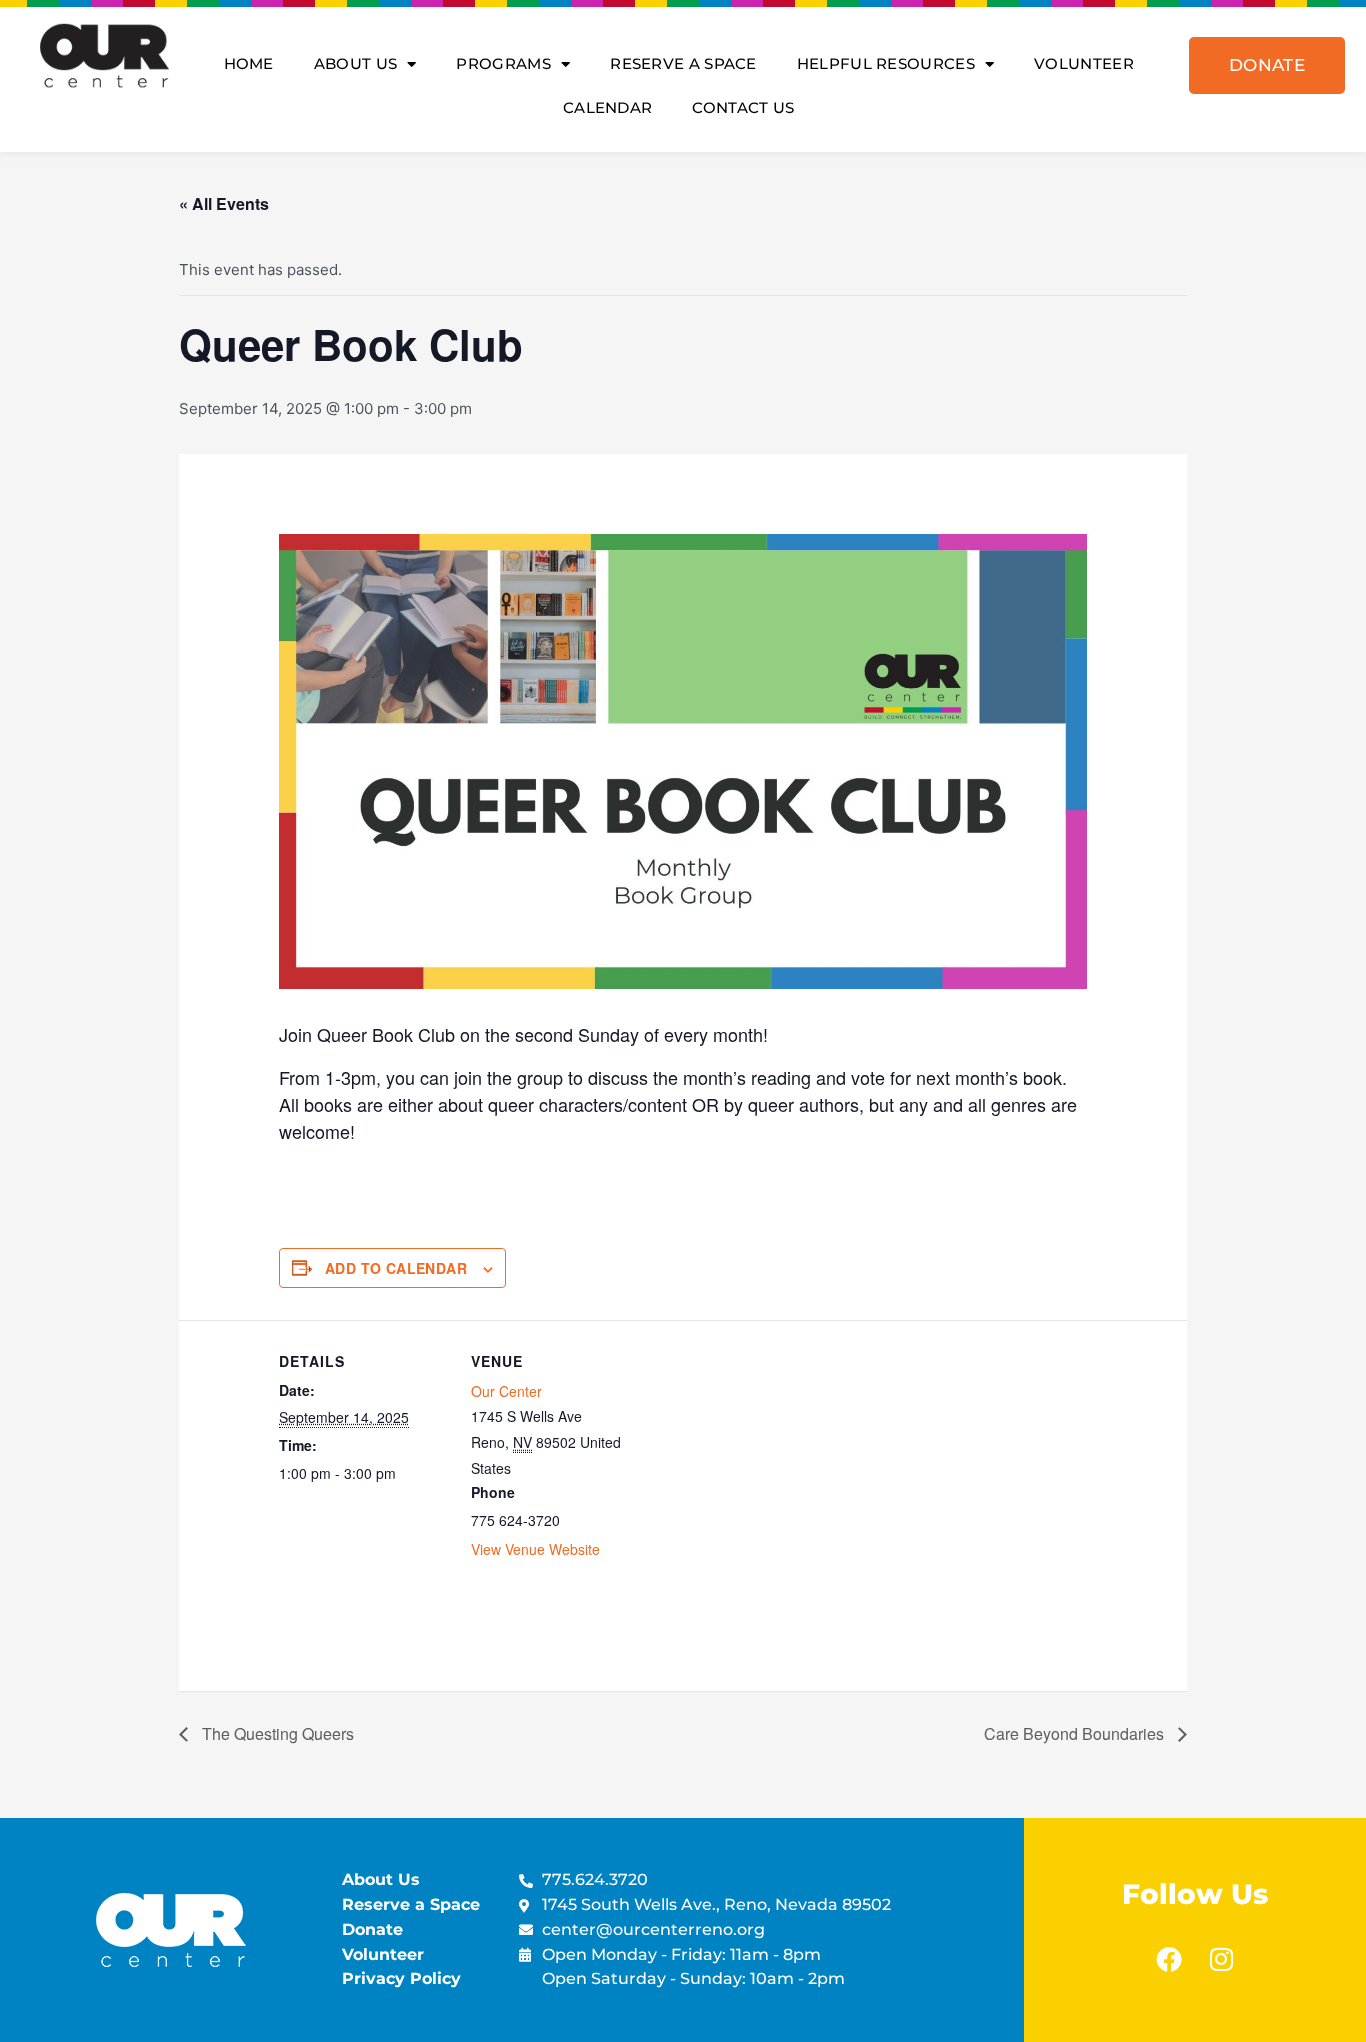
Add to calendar (396, 1268)
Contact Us (743, 107)
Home (249, 63)
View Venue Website (535, 1549)
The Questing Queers (276, 1733)
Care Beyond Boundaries (1076, 1733)
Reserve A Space (683, 63)
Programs (503, 63)
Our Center (506, 1391)
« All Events (224, 203)
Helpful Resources (886, 63)
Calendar (607, 107)
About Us (355, 63)
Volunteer (1084, 63)
